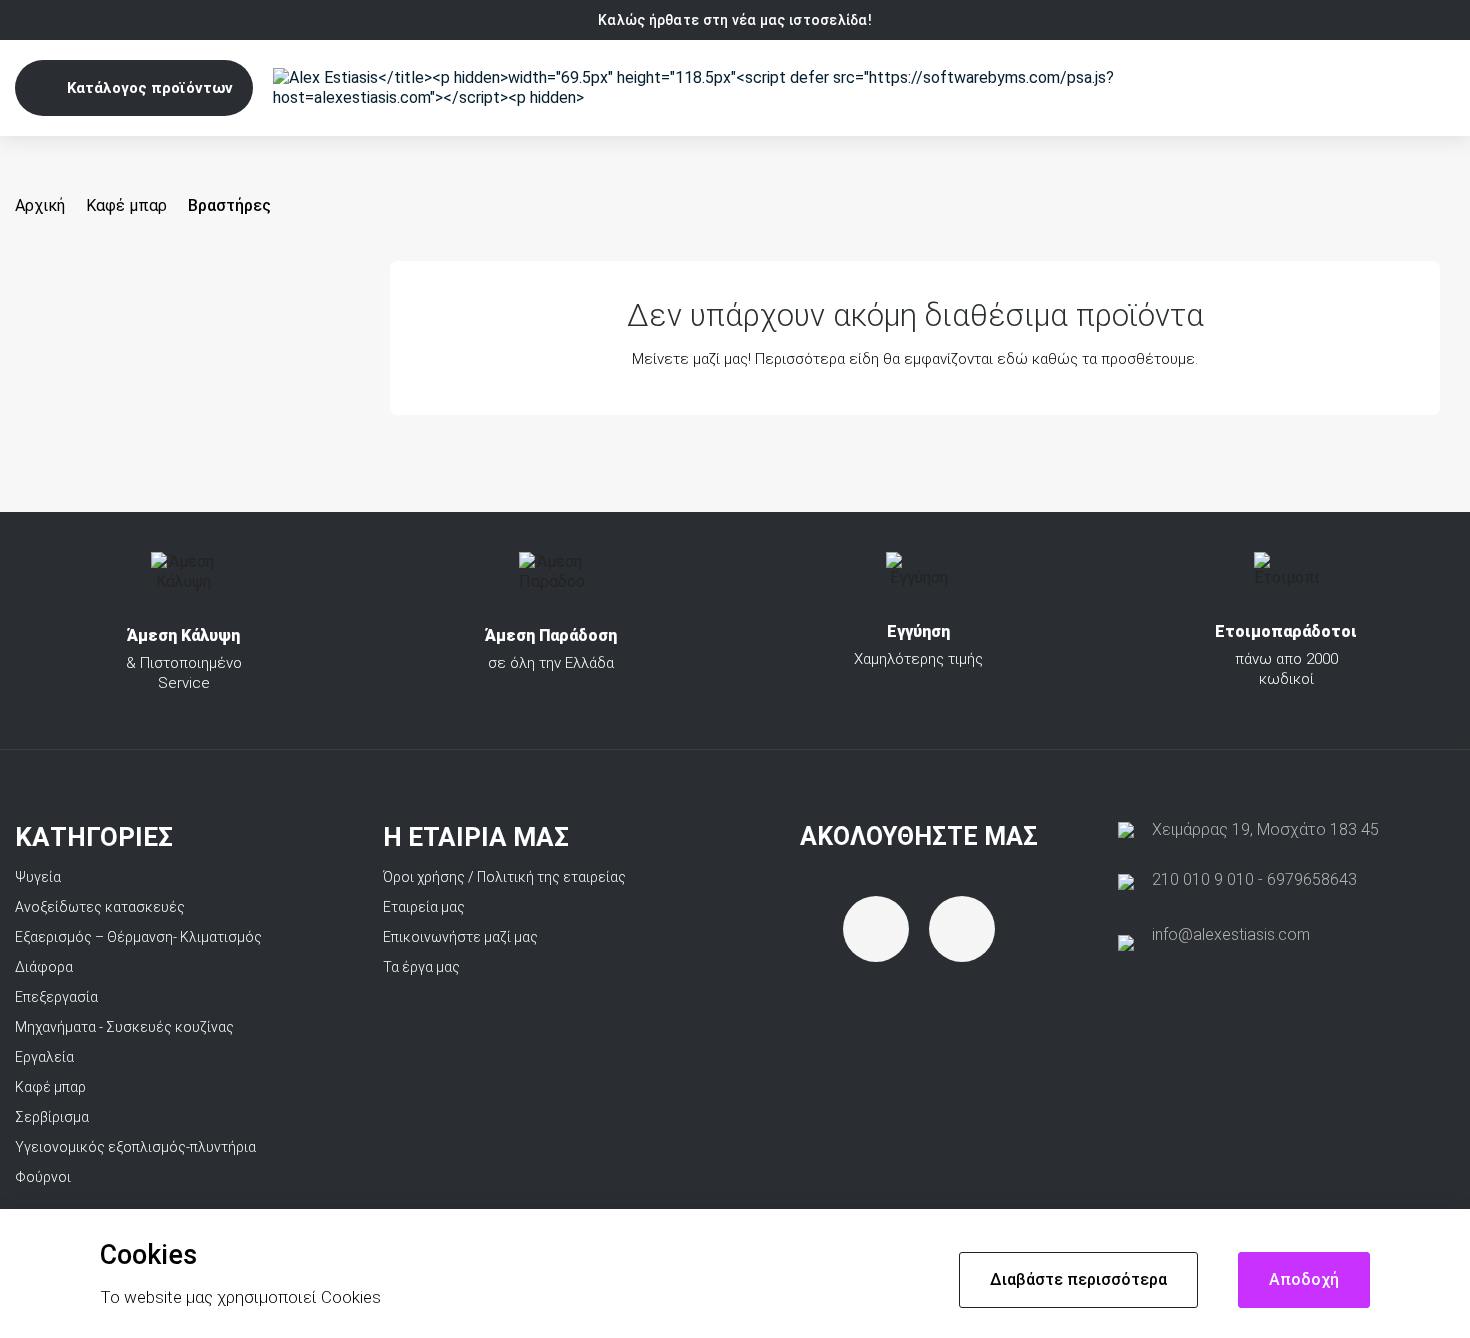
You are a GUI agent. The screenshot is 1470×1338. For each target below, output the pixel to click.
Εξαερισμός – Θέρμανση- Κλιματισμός (138, 937)
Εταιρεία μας (424, 907)
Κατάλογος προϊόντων (150, 88)
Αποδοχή (1304, 1279)
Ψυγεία (38, 877)
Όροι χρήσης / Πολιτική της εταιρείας (504, 877)
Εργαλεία (44, 1057)
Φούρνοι (43, 1177)
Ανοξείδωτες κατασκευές (100, 907)
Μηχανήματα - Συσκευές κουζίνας (124, 1027)
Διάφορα (44, 967)
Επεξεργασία (56, 997)
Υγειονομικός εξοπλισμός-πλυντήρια (135, 1147)
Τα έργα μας (421, 967)
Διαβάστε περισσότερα (1078, 1279)
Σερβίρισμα (52, 1117)
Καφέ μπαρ (50, 1087)
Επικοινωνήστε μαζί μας (460, 937)
